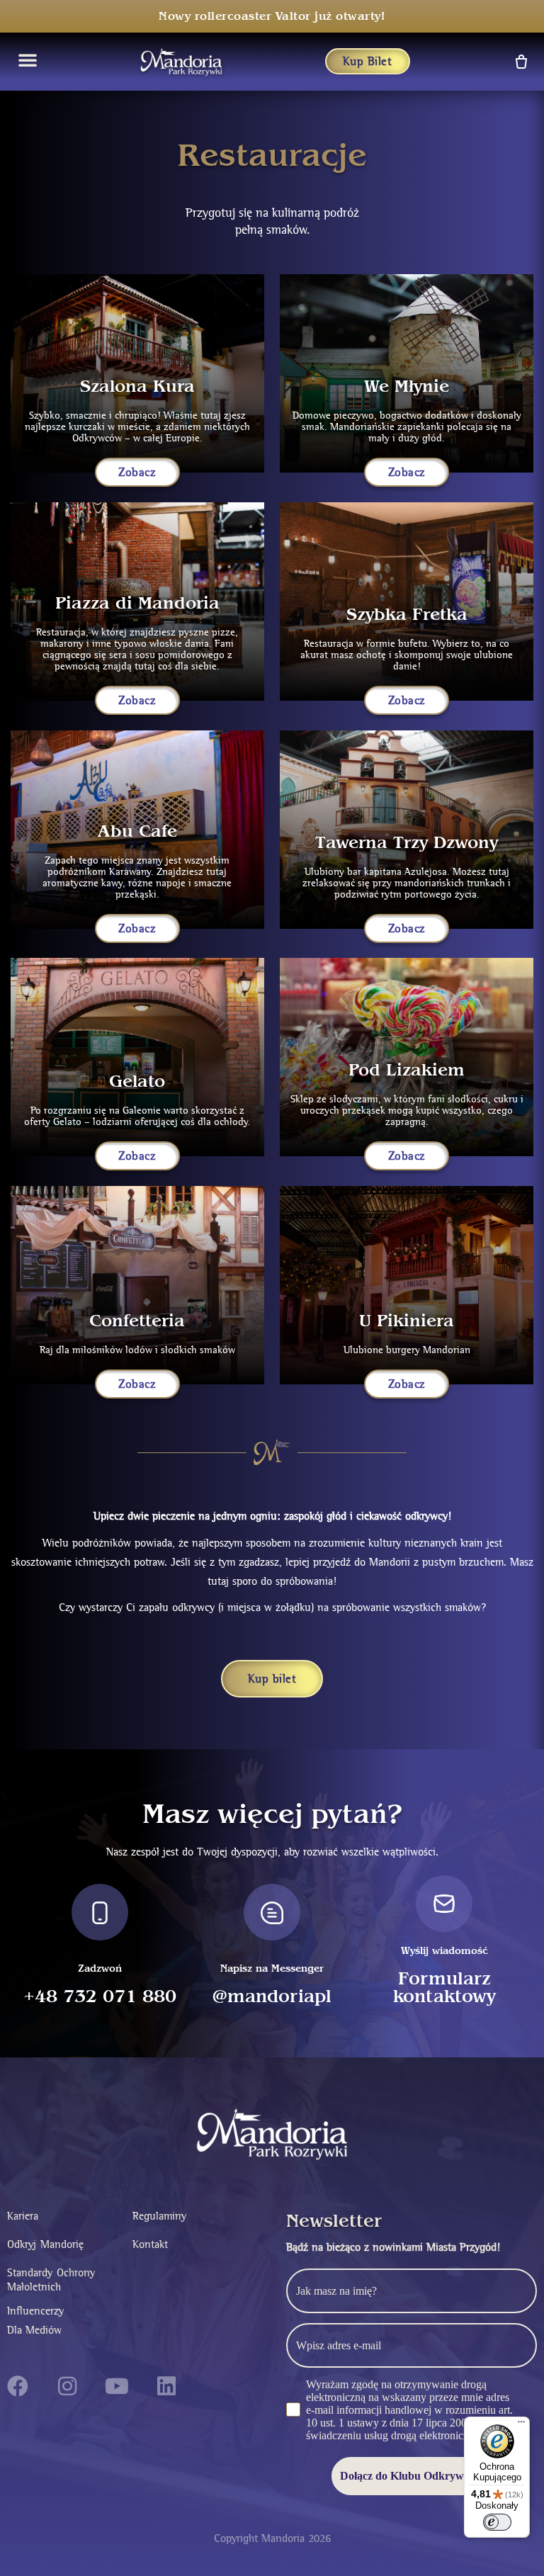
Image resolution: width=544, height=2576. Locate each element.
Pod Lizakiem (407, 1070)
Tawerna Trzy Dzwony (407, 843)
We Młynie (407, 386)
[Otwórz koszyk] (520, 61)
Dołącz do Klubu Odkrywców (412, 2476)
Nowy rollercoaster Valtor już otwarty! (272, 16)
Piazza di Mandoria (137, 603)
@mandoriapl (272, 1997)
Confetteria (137, 1321)
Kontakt (150, 2244)
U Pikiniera (407, 1321)
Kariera (23, 2216)
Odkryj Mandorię (45, 2244)
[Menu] (521, 2425)
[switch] (497, 2522)
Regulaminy (159, 2216)
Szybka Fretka (407, 615)
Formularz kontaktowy (444, 1988)
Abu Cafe (137, 831)
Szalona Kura (137, 386)
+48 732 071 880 (100, 1997)
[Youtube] (117, 2386)
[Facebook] (18, 2386)
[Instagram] (67, 2386)
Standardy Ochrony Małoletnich (51, 2280)
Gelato (137, 1081)
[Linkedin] (166, 2386)
